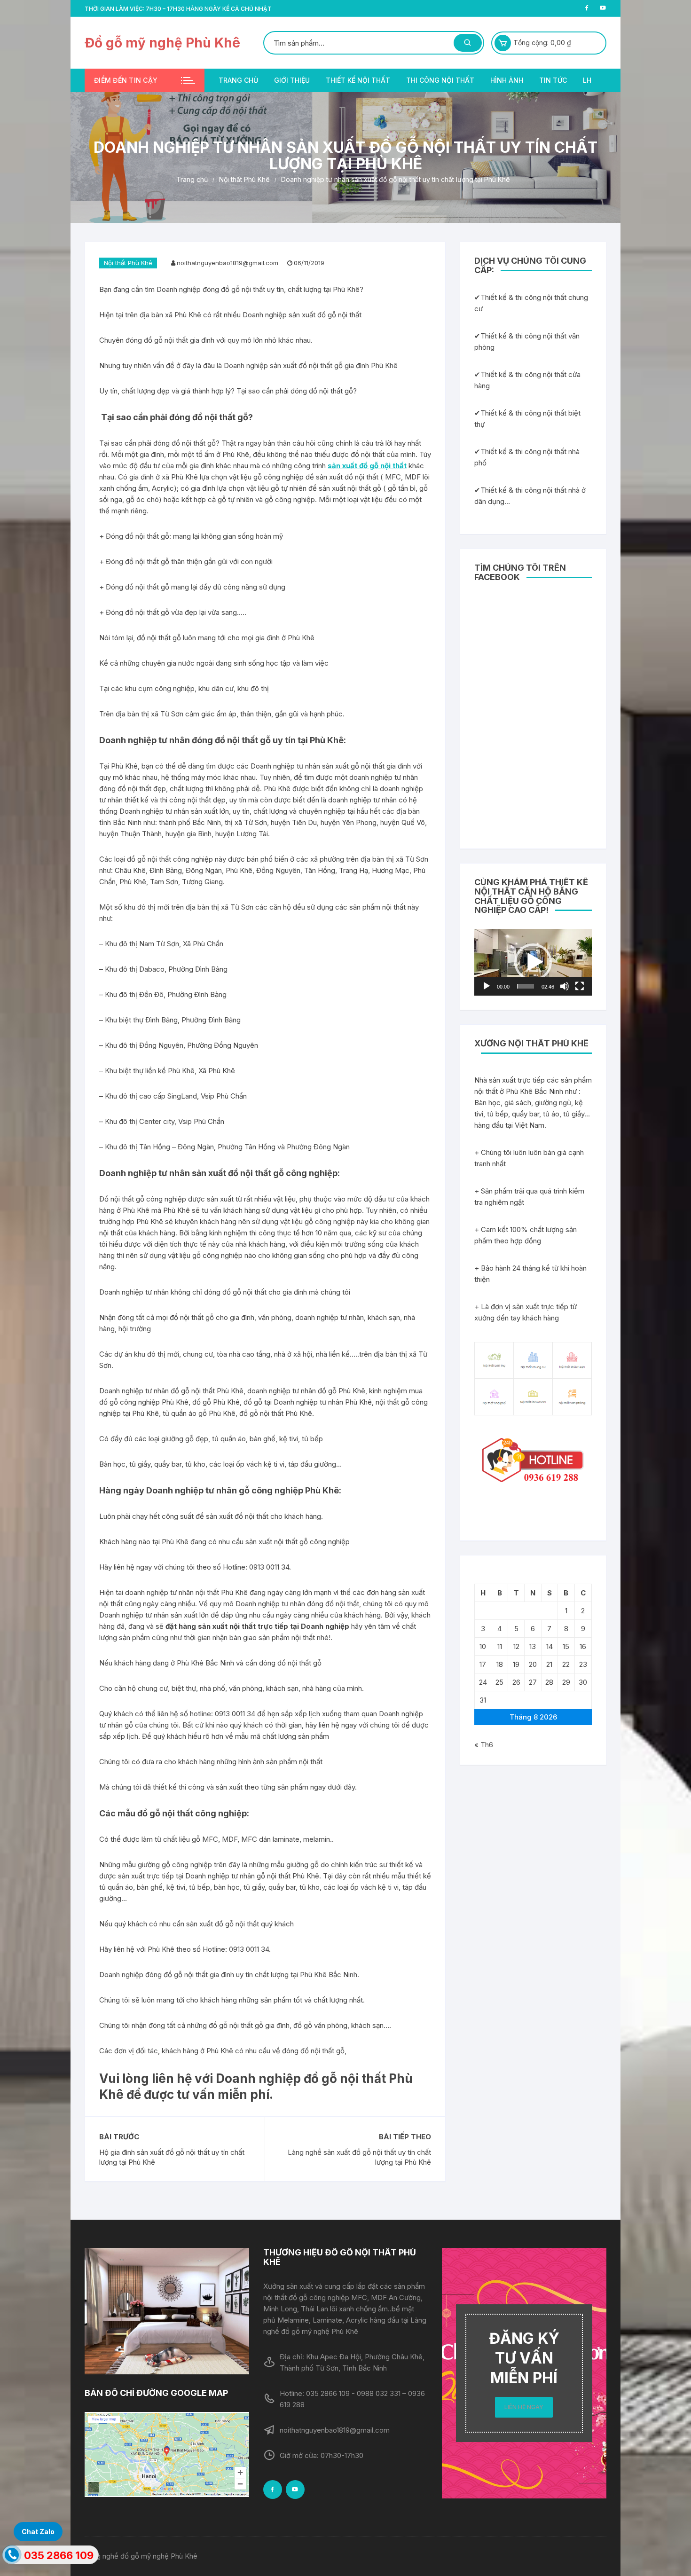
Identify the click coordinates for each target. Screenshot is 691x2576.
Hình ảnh (507, 80)
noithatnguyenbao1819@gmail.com (228, 263)
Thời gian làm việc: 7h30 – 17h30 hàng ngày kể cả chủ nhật (178, 9)
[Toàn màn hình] (580, 986)
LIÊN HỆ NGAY (524, 2407)
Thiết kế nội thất (358, 80)
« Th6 (484, 1745)
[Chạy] (487, 986)
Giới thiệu (292, 80)
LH (587, 80)
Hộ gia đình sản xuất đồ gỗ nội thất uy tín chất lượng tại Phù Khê (172, 2157)
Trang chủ (238, 80)
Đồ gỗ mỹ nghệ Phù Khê (162, 43)
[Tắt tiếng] (565, 986)
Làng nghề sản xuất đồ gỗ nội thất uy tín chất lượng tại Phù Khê (359, 2157)
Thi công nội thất (440, 80)
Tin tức (553, 80)
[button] (533, 962)
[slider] (526, 986)
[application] (533, 962)
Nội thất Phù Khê (128, 263)
